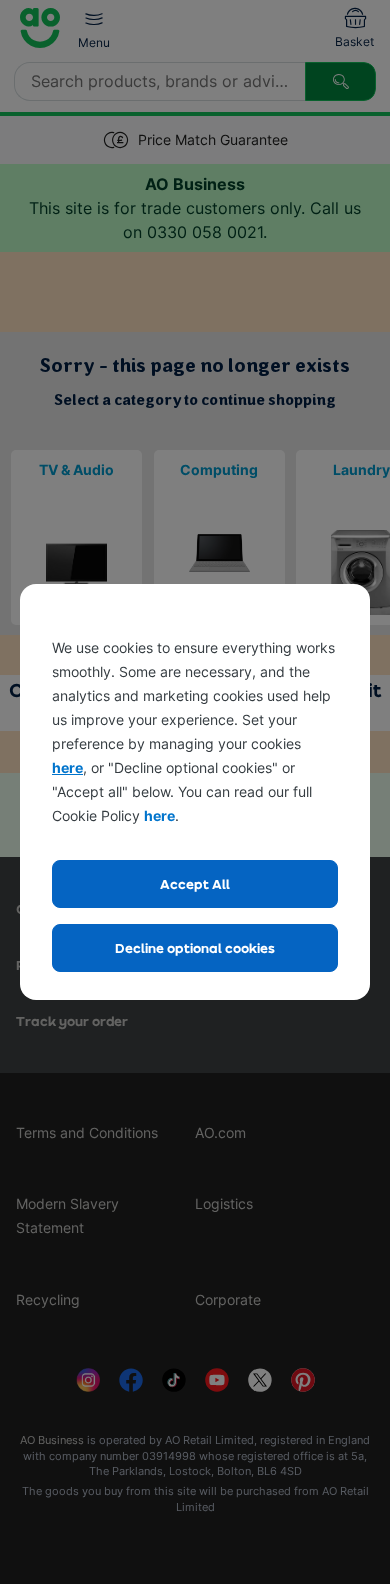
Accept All (195, 883)
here (67, 767)
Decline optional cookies (195, 947)
